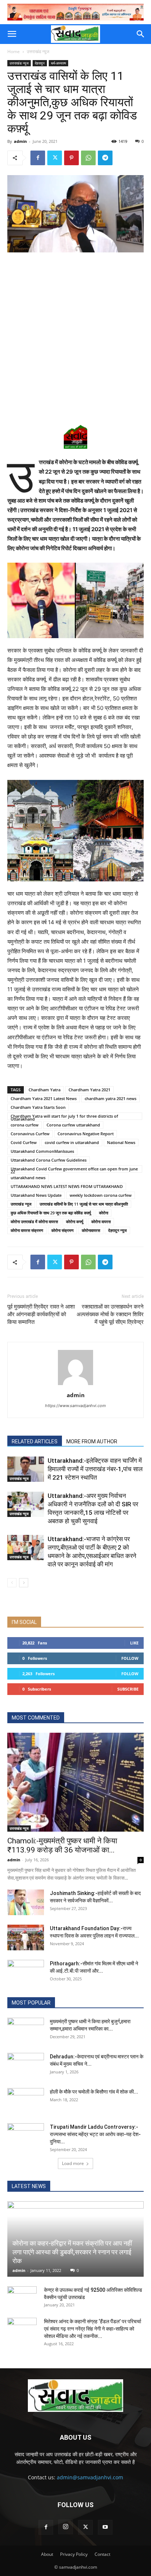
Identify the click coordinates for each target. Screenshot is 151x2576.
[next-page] (24, 1583)
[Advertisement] (75, 337)
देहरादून (40, 63)
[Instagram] (66, 2527)
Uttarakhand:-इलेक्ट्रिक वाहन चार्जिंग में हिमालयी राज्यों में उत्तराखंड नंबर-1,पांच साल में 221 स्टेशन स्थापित (95, 1469)
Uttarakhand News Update (36, 1195)
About (47, 2554)
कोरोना (104, 1213)
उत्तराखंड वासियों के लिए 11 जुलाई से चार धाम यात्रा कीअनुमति (84, 1204)
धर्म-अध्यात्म (58, 63)
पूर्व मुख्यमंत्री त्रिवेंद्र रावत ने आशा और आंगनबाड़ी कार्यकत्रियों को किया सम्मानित (41, 1314)
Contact (102, 2554)
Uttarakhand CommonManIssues (42, 1151)
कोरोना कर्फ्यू (75, 1222)
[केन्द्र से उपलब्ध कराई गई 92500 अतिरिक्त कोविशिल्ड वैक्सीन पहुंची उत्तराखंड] (22, 2297)
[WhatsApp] (88, 158)
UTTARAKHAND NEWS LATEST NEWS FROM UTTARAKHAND (67, 1186)
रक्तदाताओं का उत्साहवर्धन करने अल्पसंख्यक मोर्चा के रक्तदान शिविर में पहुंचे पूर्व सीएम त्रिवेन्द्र (110, 1314)
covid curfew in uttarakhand (72, 1142)
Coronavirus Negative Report (86, 1134)
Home (14, 51)
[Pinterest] (71, 158)
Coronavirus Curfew (30, 1134)
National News (121, 1142)
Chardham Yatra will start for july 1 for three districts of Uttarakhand (64, 1117)
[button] (12, 34)
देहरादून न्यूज (117, 1230)
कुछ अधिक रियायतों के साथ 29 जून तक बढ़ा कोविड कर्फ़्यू (51, 1213)
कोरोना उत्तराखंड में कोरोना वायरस (34, 1222)
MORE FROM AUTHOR (92, 1441)
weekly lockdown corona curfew (101, 1195)
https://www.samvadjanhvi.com (75, 1406)
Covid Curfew (24, 1142)
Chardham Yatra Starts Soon (38, 1107)
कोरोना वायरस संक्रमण (27, 1230)
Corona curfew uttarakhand (73, 1125)
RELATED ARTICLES (35, 1441)
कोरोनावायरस (91, 1230)
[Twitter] (55, 158)
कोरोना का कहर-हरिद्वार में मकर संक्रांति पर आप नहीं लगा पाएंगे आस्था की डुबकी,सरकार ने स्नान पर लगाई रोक (72, 2252)
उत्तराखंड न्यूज (38, 51)
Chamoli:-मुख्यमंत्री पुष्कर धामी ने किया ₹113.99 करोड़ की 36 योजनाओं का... (62, 1845)
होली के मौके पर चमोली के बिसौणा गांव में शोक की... (94, 2092)
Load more (73, 2163)
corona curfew (25, 1125)
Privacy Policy (74, 2554)
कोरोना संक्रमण (62, 1230)
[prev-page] (12, 1583)
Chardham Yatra (45, 1090)
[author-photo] (75, 1385)
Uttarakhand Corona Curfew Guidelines (49, 1160)
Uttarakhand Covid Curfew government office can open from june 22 (74, 1169)
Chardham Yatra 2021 (89, 1090)
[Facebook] (38, 158)
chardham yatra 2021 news (111, 1098)
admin (20, 141)
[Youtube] (105, 2527)
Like (134, 1643)
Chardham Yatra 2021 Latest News (44, 1098)
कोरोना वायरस (101, 1222)
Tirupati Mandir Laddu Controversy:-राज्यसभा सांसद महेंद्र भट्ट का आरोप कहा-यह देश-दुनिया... (95, 2134)
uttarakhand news (28, 1178)
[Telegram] (105, 158)
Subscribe (128, 1689)
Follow (130, 1658)
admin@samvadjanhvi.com (90, 2477)
